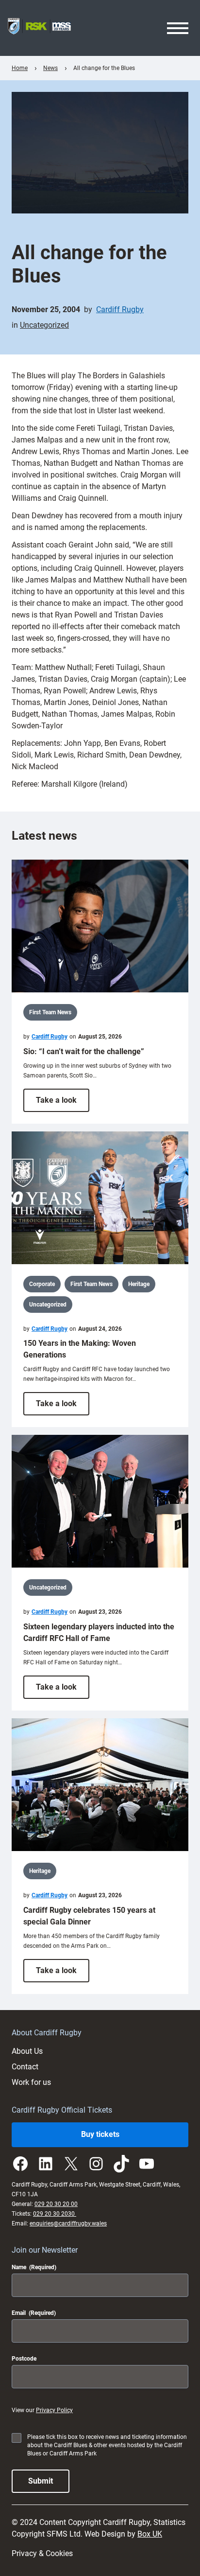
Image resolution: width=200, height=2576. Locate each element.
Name (34, 2267)
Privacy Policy (54, 2410)
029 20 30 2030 (55, 2214)
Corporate (42, 1284)
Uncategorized (44, 325)
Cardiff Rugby (120, 309)
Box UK (150, 2534)
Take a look (63, 1103)
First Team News (50, 1012)
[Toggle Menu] (178, 28)
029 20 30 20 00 (56, 2204)
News (50, 68)
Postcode (24, 2359)
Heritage (139, 1284)
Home (20, 68)
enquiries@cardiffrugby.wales (68, 2223)
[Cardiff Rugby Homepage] (39, 28)
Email (34, 2313)
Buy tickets (100, 2134)
